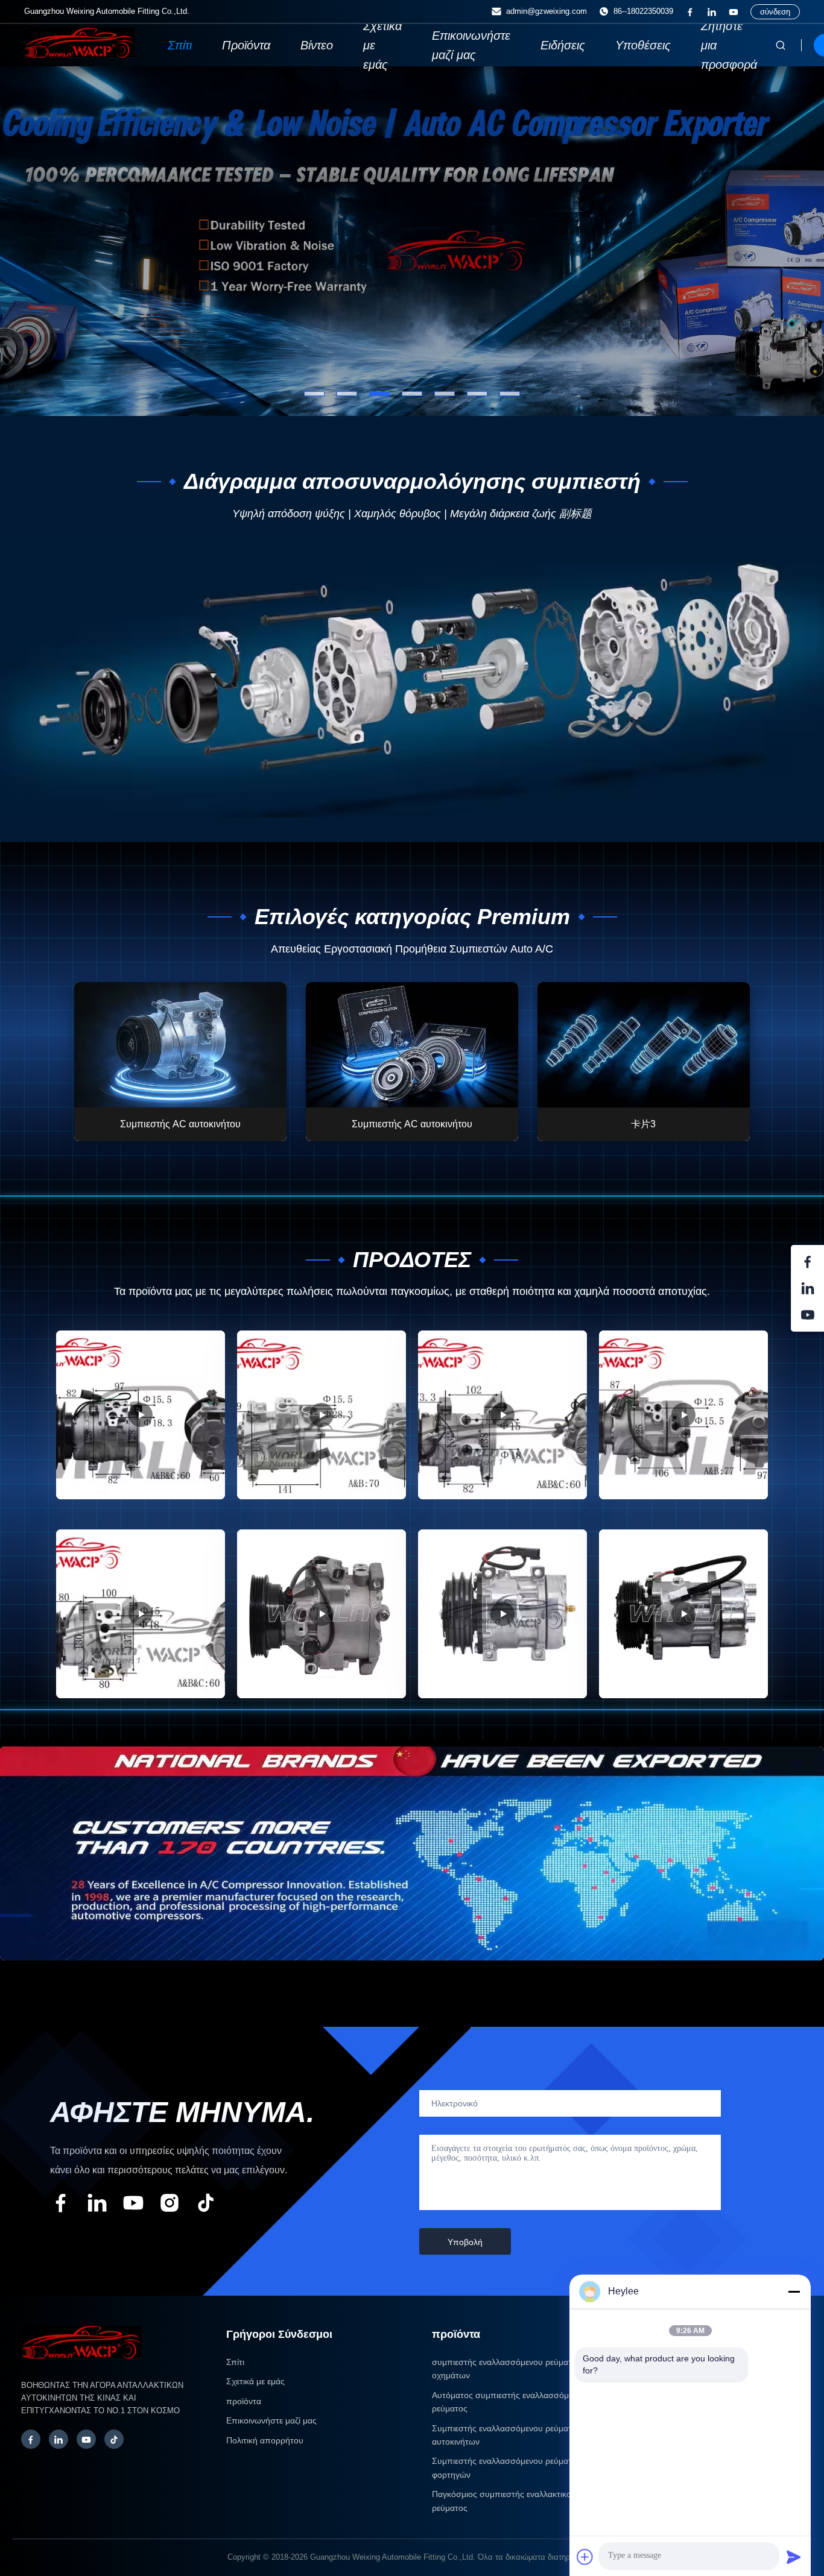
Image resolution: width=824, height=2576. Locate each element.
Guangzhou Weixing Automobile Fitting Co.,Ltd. (393, 2557)
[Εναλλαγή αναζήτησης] (781, 45)
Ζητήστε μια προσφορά (729, 45)
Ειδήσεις (563, 45)
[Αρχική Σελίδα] (79, 55)
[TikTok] (114, 2439)
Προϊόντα (246, 45)
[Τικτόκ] (206, 2205)
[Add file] (585, 2557)
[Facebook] (31, 2439)
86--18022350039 (643, 11)
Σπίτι (180, 45)
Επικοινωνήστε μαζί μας (471, 45)
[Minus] (794, 2291)
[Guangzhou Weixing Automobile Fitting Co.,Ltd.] (81, 2365)
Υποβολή (465, 2242)
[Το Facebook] (690, 12)
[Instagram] (170, 2205)
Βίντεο (317, 45)
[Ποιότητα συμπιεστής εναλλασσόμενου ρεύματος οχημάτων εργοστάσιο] (412, 241)
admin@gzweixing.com (547, 11)
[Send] (794, 2557)
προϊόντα (244, 2401)
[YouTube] (734, 12)
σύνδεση (775, 12)
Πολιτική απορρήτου (265, 2440)
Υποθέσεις (643, 45)
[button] (33, 241)
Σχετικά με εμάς (382, 45)
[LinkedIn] (712, 12)
